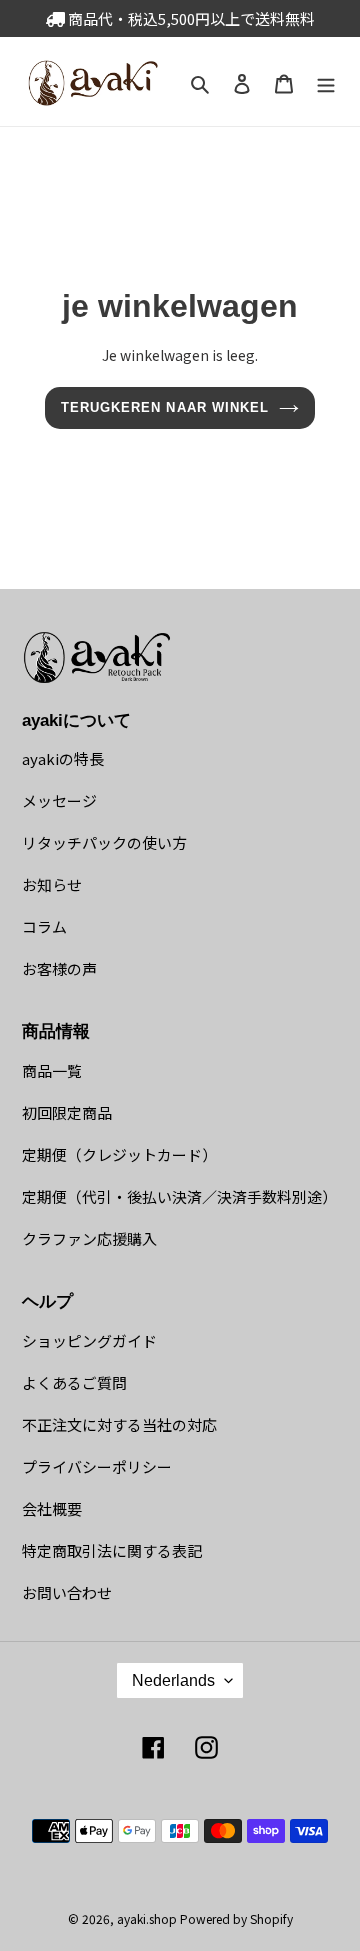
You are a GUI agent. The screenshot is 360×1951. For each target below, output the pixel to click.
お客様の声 (59, 968)
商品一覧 (52, 1070)
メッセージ (59, 800)
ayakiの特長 (63, 758)
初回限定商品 (67, 1112)
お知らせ (52, 884)
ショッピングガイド (89, 1340)
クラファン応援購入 (89, 1238)
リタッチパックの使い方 (104, 842)
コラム (44, 926)
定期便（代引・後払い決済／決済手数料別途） (179, 1196)
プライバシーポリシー (97, 1466)
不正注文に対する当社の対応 (119, 1424)
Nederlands (173, 1680)
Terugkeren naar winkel (165, 407)
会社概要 (52, 1508)
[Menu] (326, 81)
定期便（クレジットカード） (119, 1154)
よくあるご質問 (74, 1382)
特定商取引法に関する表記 (112, 1550)
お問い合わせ (67, 1592)
